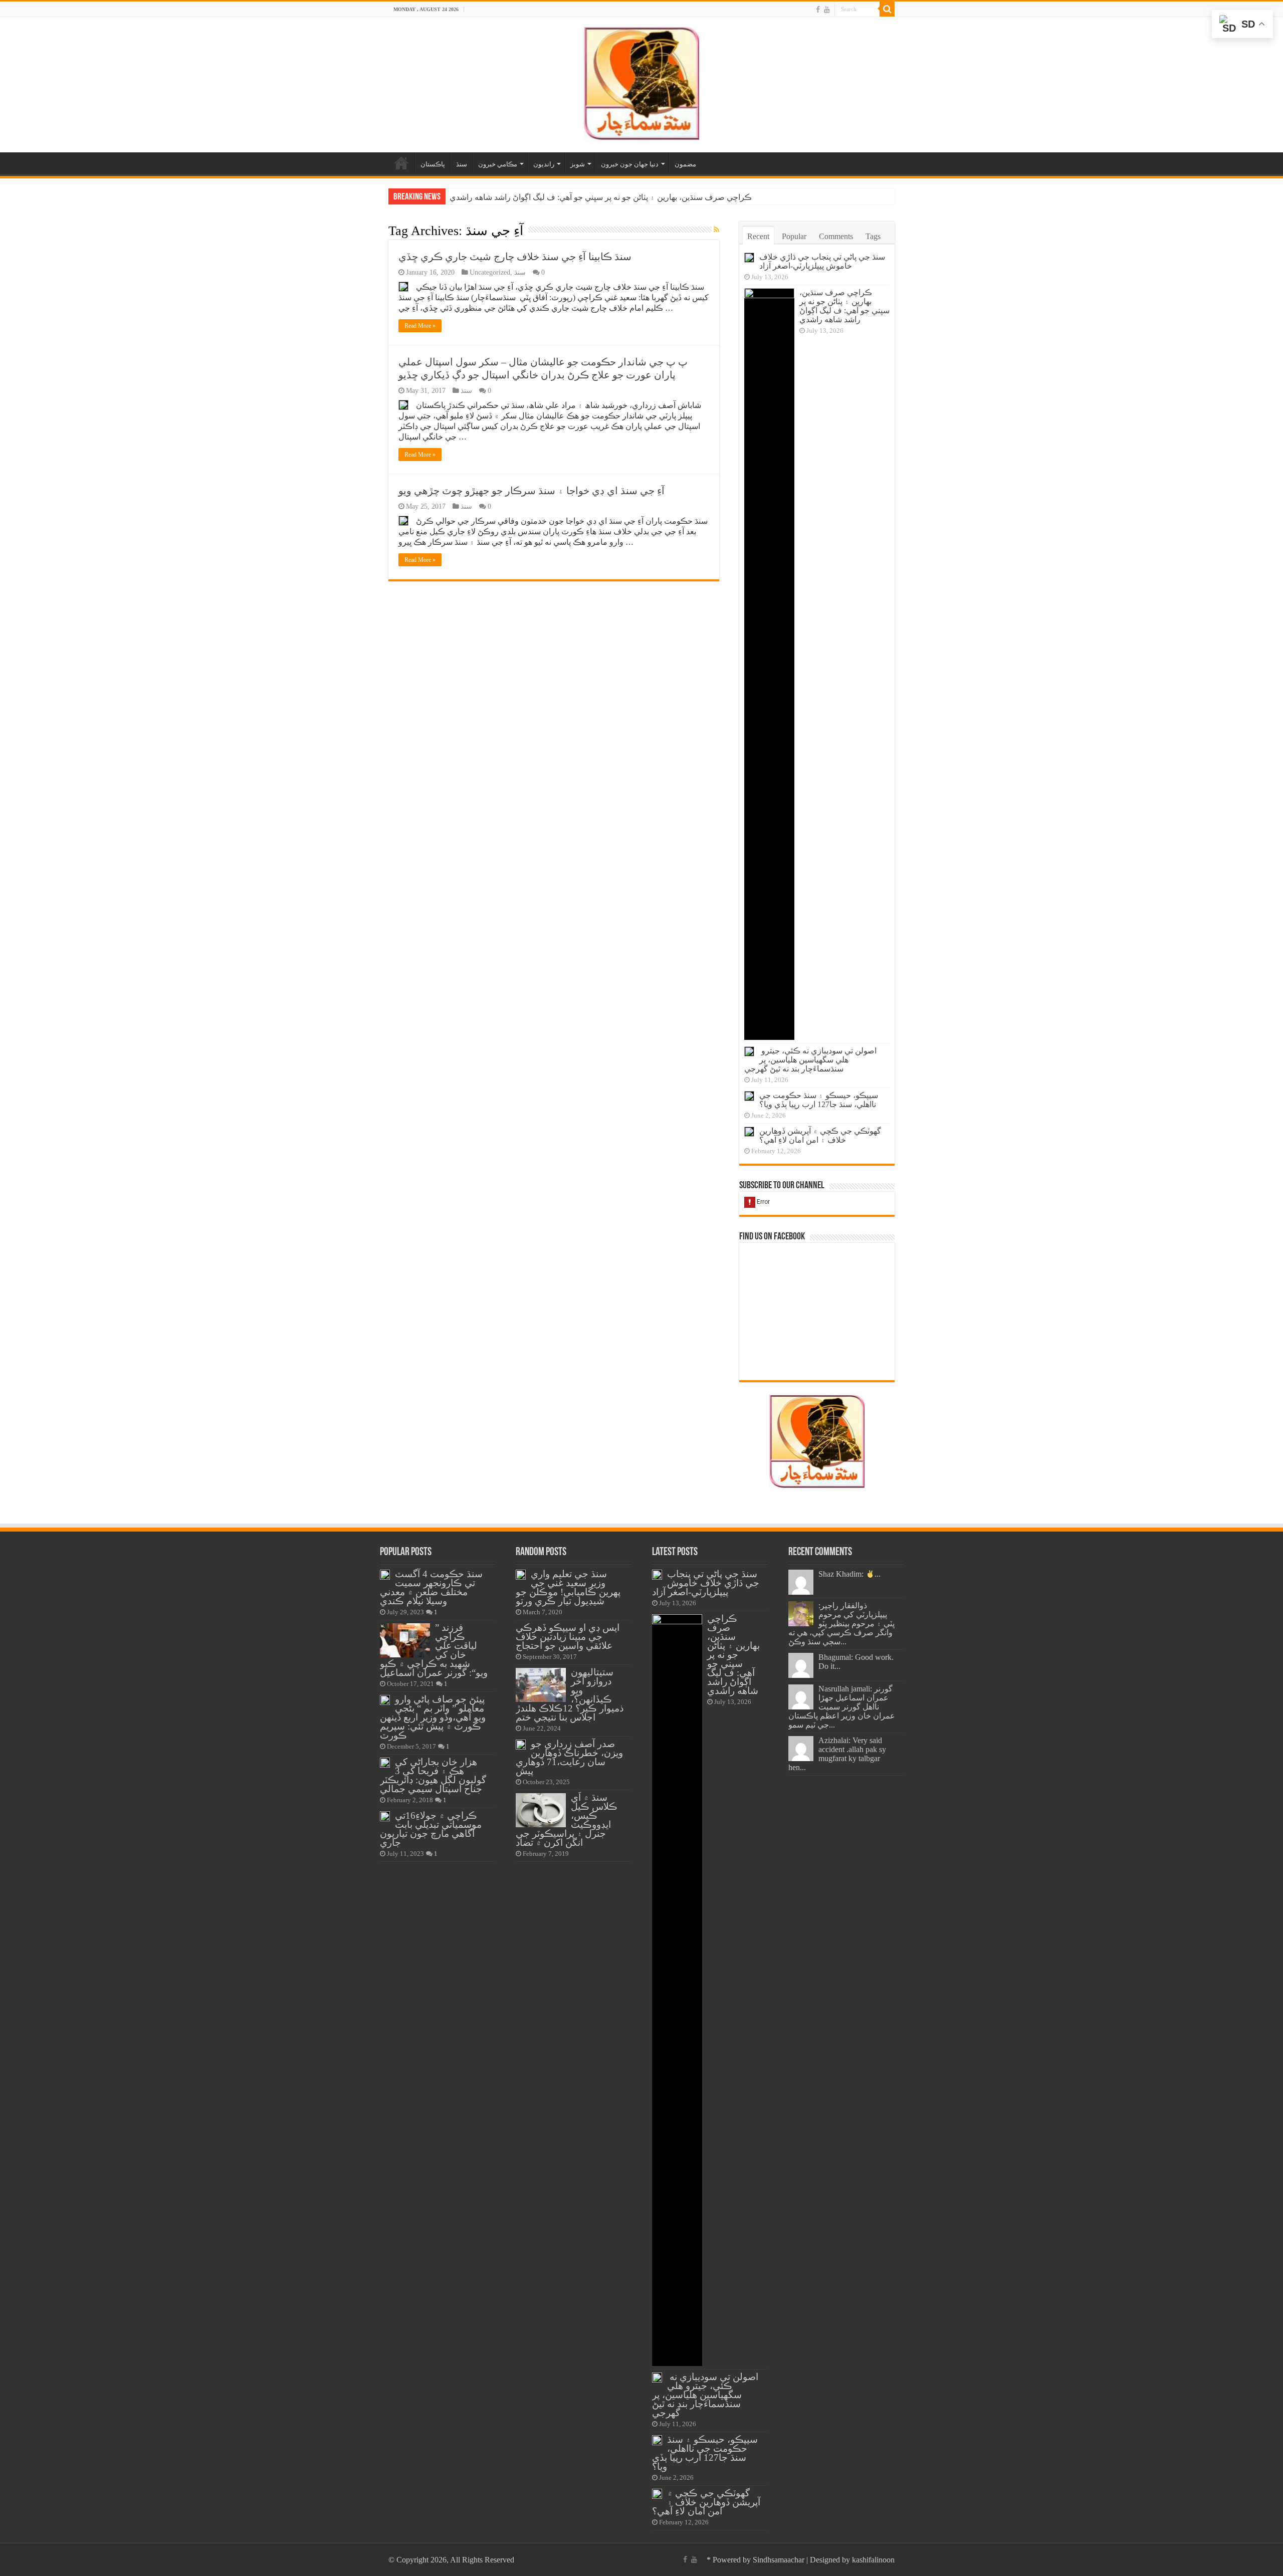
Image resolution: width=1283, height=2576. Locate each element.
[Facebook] (818, 10)
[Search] (887, 9)
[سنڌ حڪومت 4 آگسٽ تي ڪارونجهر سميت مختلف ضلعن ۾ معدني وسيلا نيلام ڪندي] (385, 1575)
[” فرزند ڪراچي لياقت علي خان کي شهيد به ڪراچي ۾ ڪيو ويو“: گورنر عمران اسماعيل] (405, 1640)
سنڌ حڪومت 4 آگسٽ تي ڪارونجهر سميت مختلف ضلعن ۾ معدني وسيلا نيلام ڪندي (431, 1587)
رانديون (544, 164)
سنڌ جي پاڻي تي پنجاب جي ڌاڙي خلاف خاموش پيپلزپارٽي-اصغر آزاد (822, 261)
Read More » (420, 326)
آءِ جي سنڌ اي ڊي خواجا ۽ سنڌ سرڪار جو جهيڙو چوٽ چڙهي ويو (531, 491)
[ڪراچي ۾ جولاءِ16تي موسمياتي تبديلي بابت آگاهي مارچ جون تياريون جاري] (385, 1816)
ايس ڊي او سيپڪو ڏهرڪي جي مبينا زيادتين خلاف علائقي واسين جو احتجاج (568, 1637)
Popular (794, 236)
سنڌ (462, 164)
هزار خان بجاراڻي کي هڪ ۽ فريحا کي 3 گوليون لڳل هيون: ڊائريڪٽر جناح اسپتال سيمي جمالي (433, 1775)
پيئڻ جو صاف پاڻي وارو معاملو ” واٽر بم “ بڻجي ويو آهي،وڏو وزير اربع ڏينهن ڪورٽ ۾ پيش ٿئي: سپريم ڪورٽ (433, 1717)
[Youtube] (827, 10)
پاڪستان (433, 164)
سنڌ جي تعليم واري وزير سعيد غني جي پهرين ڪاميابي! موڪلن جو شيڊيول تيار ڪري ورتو (568, 1587)
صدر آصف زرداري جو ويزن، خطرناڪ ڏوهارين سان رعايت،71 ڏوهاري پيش (569, 1757)
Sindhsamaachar (779, 2560)
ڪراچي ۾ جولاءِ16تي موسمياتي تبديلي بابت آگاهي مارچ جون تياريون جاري (431, 1829)
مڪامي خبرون (498, 164)
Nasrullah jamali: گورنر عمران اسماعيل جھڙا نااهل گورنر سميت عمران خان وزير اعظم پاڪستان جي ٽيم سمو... (842, 1707)
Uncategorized (490, 272)
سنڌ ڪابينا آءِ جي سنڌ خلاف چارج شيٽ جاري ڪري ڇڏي (515, 257)
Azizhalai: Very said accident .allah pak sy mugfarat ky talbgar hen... (837, 1754)
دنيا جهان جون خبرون (630, 164)
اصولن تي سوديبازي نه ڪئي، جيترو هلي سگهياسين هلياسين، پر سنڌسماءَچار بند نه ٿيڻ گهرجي (604, 197)
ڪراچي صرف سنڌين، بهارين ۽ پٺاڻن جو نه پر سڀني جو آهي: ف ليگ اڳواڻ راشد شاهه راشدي (844, 306)
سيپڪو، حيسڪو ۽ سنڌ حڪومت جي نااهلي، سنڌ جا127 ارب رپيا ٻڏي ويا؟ (819, 1100)
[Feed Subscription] (716, 230)
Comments (836, 236)
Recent (758, 236)
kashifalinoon (873, 2560)
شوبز (578, 164)
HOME (401, 163)
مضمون (685, 164)
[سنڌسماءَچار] (641, 82)
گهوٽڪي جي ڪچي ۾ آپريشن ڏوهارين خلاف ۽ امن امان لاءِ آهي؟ (820, 1135)
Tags (873, 236)
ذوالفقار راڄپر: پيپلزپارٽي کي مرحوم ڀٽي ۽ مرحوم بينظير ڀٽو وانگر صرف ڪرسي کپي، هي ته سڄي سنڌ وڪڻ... (841, 1624)
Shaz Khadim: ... (849, 1574)
